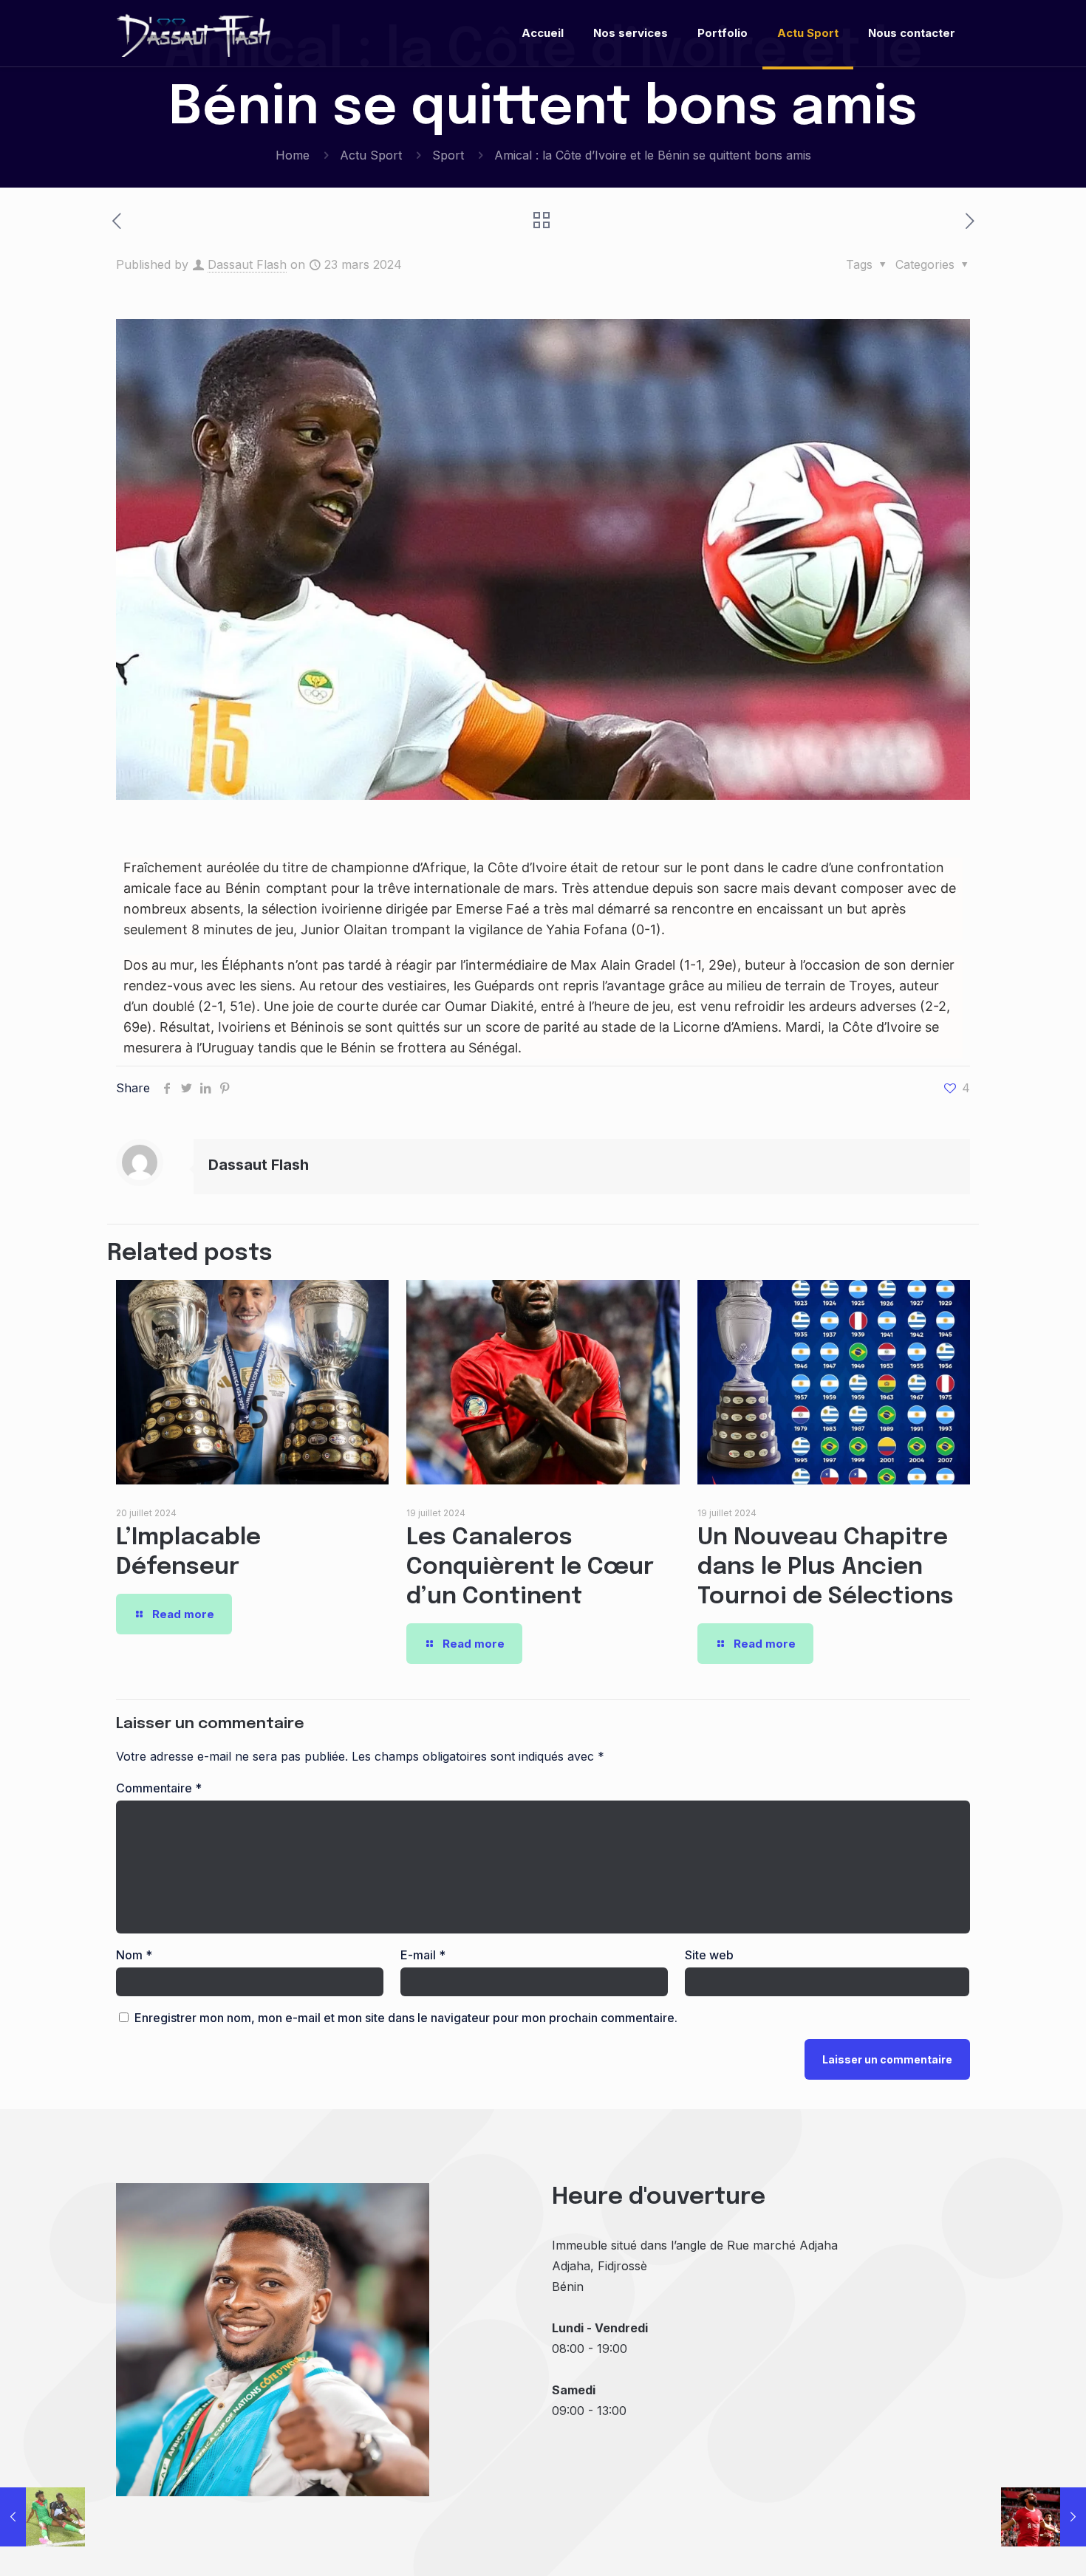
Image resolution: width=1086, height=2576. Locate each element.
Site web (709, 1955)
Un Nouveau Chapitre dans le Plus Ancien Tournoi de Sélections (826, 1568)
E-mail (423, 1955)
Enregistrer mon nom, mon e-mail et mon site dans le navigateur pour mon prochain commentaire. (406, 2018)
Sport (448, 155)
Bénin (243, 888)
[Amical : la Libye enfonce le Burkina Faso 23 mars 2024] (42, 2517)
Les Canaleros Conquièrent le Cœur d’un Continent (530, 1568)
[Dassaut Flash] (195, 33)
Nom (134, 1955)
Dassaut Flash (247, 264)
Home (293, 155)
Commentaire (159, 1788)
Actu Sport (371, 155)
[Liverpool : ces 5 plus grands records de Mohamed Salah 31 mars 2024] (1044, 2517)
